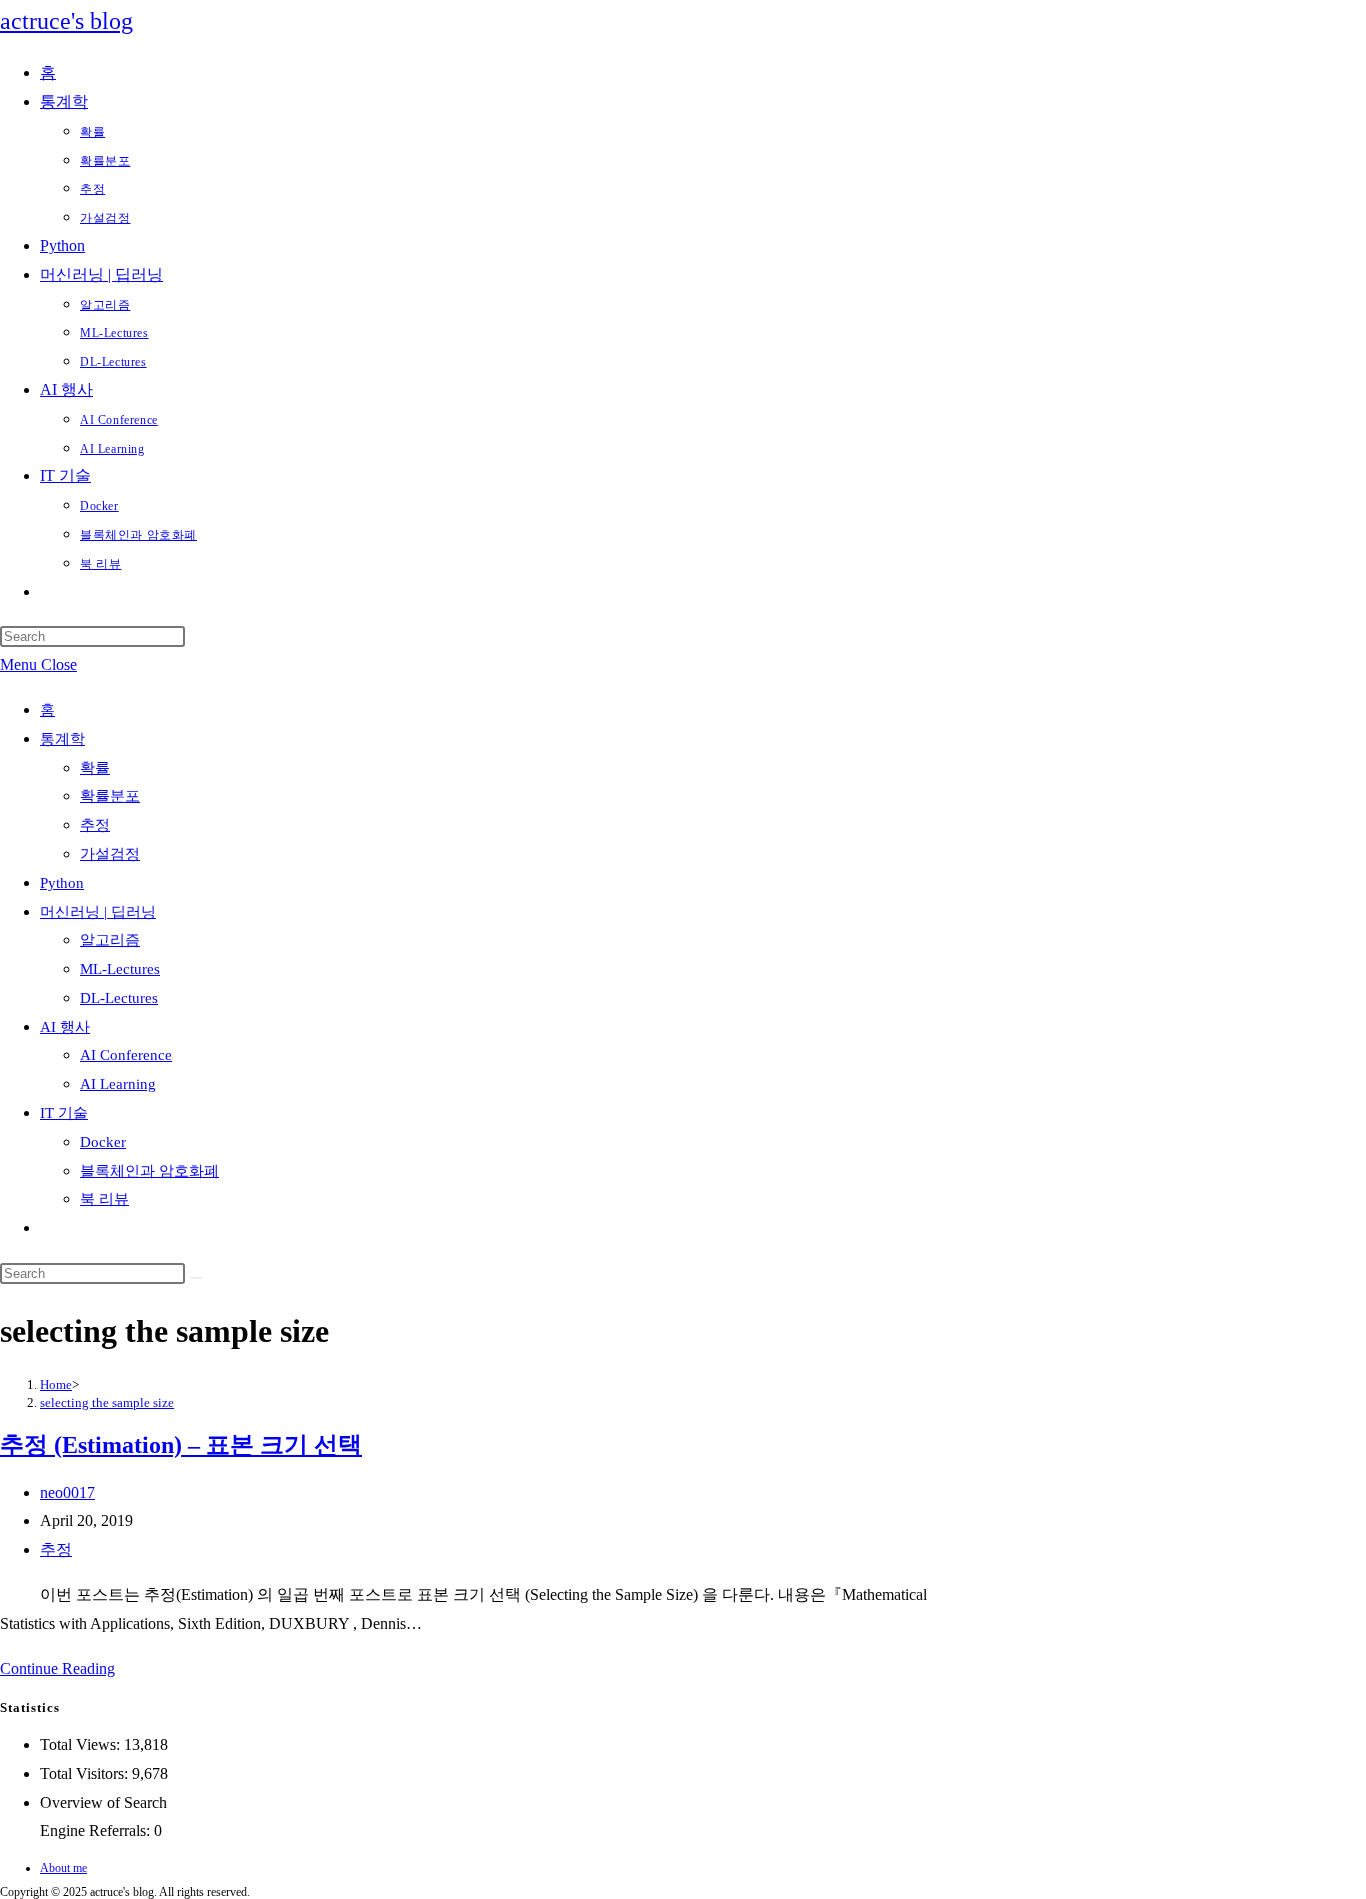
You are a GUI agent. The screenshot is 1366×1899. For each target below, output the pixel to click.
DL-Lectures (119, 998)
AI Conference (126, 1055)
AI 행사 (65, 1027)
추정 (95, 825)
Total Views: (82, 1744)
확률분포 (110, 796)
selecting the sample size (107, 1402)
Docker (103, 1142)
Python (62, 883)
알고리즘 (110, 940)
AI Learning (118, 1084)
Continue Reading (57, 1668)
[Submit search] (196, 1278)
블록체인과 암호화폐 (149, 1171)
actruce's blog (66, 21)
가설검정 (110, 854)
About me (63, 1868)
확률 (95, 768)
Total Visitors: (86, 1773)
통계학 (62, 739)
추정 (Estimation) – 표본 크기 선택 (181, 1445)
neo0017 (67, 1492)
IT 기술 (64, 1113)
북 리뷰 (104, 1199)
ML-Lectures (120, 969)
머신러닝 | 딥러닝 (98, 912)
